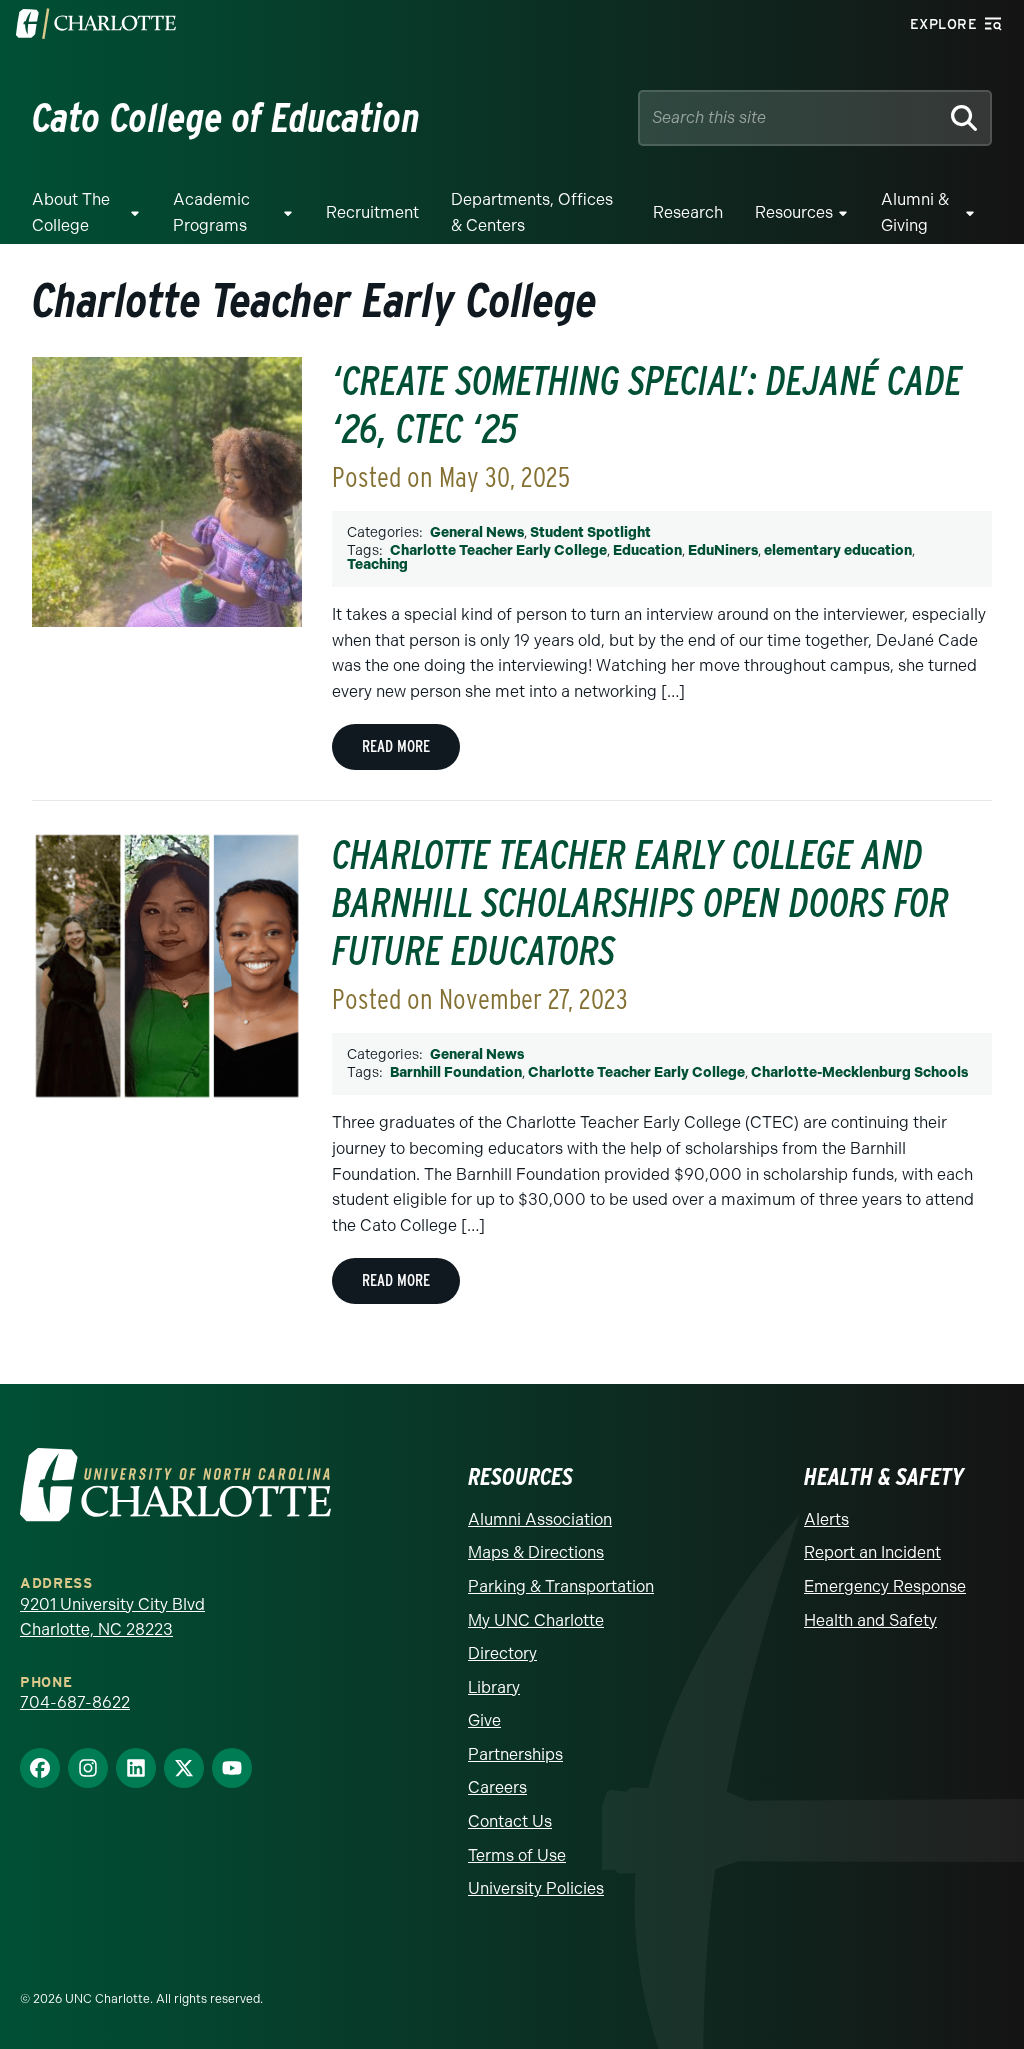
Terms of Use (517, 1855)
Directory (502, 1653)
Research (688, 212)
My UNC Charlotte (536, 1620)
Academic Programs (211, 212)
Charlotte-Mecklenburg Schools (859, 1072)
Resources (794, 212)
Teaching (377, 564)
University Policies (536, 1888)
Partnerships (515, 1754)
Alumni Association (540, 1519)
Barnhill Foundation (456, 1072)
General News (477, 532)
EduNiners (723, 550)
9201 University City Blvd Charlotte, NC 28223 (112, 1617)
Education (647, 550)
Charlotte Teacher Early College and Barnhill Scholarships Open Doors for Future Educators (640, 903)
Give (484, 1720)
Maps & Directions (536, 1552)
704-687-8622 (75, 1702)
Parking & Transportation (561, 1586)
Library (494, 1687)
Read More (396, 746)
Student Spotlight (590, 532)
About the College (71, 212)
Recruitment (372, 212)
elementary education (838, 550)
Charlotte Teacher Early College (498, 550)
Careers (497, 1787)
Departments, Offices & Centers (532, 212)
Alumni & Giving (915, 212)
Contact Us (510, 1821)
